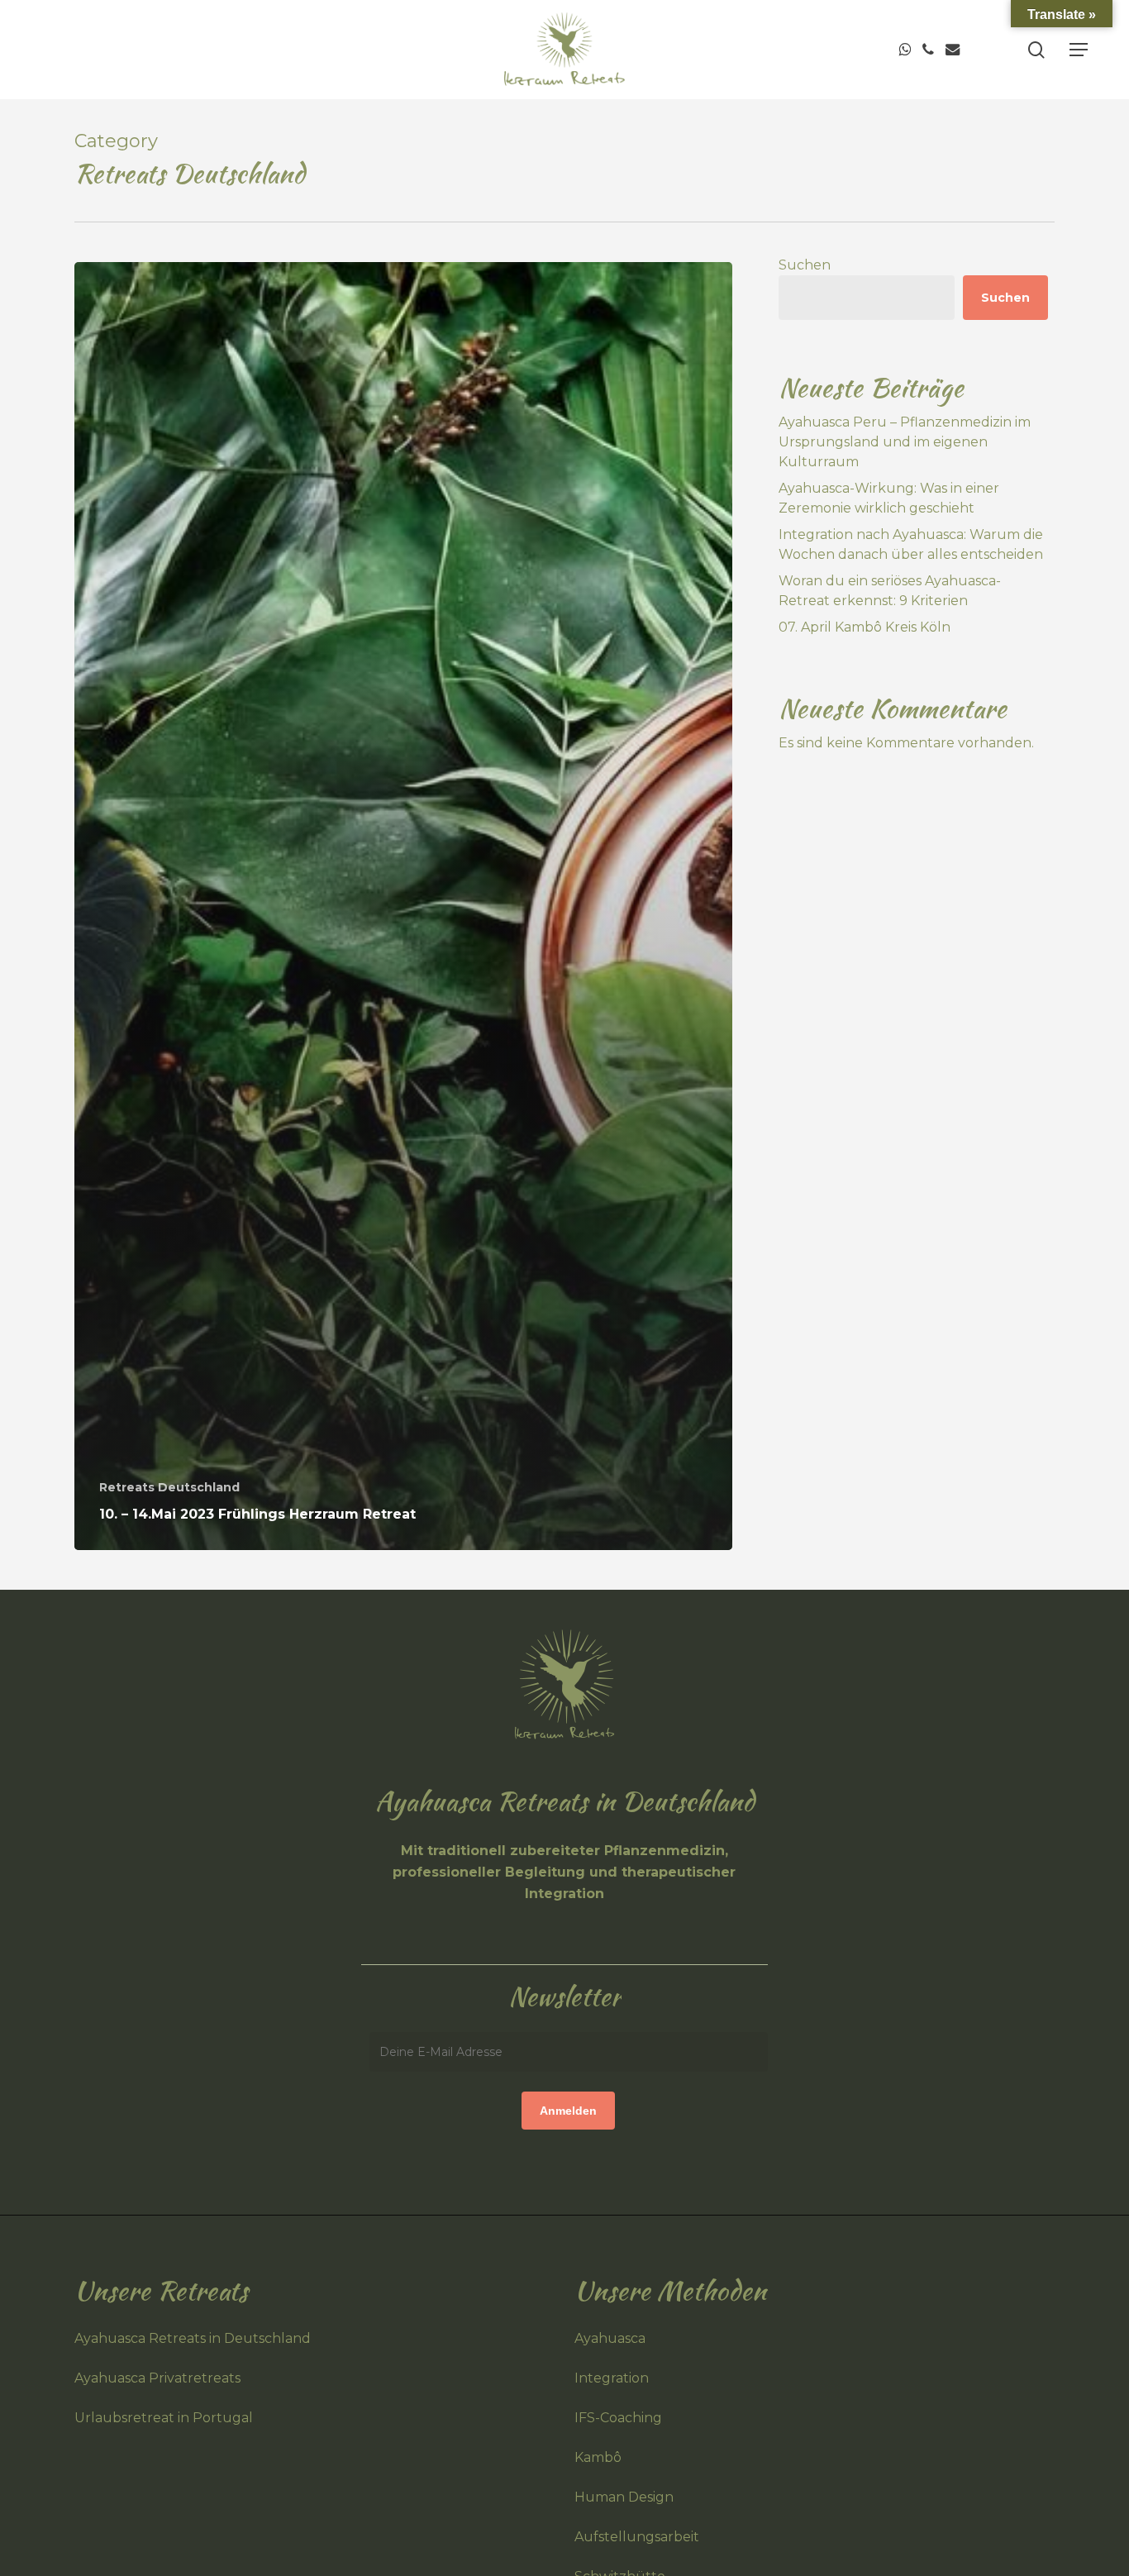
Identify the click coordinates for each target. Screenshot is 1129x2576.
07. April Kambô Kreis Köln (865, 627)
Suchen (805, 265)
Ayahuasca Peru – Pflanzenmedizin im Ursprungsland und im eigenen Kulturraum (905, 442)
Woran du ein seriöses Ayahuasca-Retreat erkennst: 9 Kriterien (890, 591)
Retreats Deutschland (169, 1487)
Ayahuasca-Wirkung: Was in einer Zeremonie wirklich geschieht (889, 498)
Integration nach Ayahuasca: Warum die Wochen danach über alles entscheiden (911, 544)
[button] (1079, 50)
